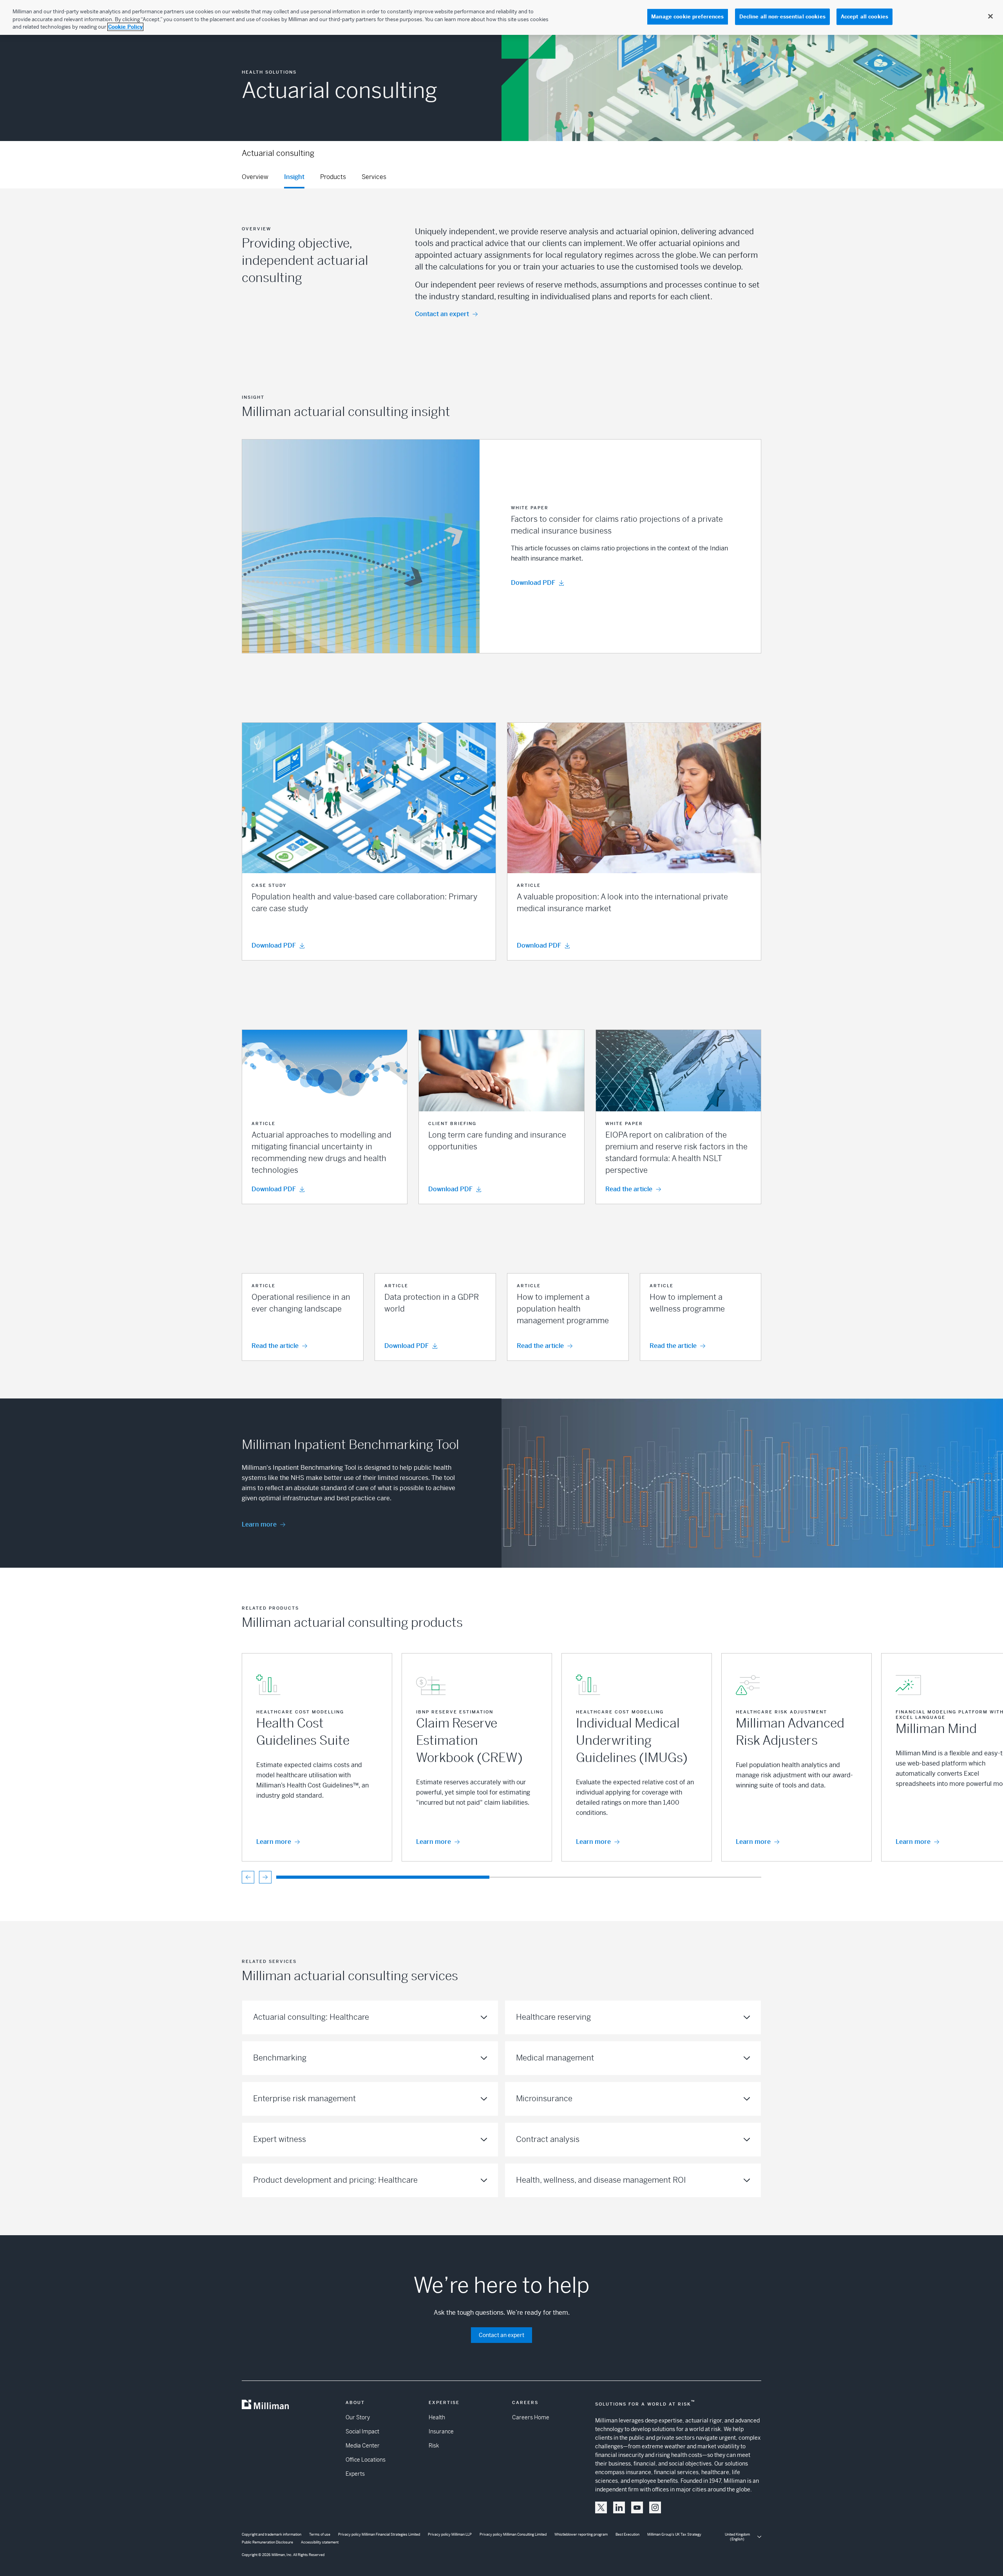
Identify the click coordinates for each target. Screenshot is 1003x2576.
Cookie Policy (125, 27)
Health (437, 2417)
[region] (501, 17)
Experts (355, 2474)
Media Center (363, 2446)
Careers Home (531, 2417)
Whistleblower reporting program (581, 2534)
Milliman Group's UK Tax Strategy (674, 2534)
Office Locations (366, 2460)
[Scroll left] (248, 1877)
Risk (434, 2446)
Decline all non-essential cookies (782, 17)
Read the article (629, 1189)
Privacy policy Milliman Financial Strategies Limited (379, 2534)
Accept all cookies (864, 17)
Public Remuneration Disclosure (267, 2542)
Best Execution (627, 2534)
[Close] (990, 16)
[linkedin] (619, 2507)
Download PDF (533, 583)
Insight (294, 177)
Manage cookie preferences (687, 17)
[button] (501, 546)
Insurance (441, 2431)
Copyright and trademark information (272, 2534)
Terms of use (320, 2534)
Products (333, 177)
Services (374, 177)
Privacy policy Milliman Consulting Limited (513, 2534)
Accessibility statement (320, 2542)
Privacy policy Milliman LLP (450, 2534)
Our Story (358, 2417)
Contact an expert (442, 314)
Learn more (259, 1524)
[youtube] (637, 2507)
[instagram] (655, 2507)
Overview (255, 177)
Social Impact (362, 2431)
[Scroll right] (265, 1877)
